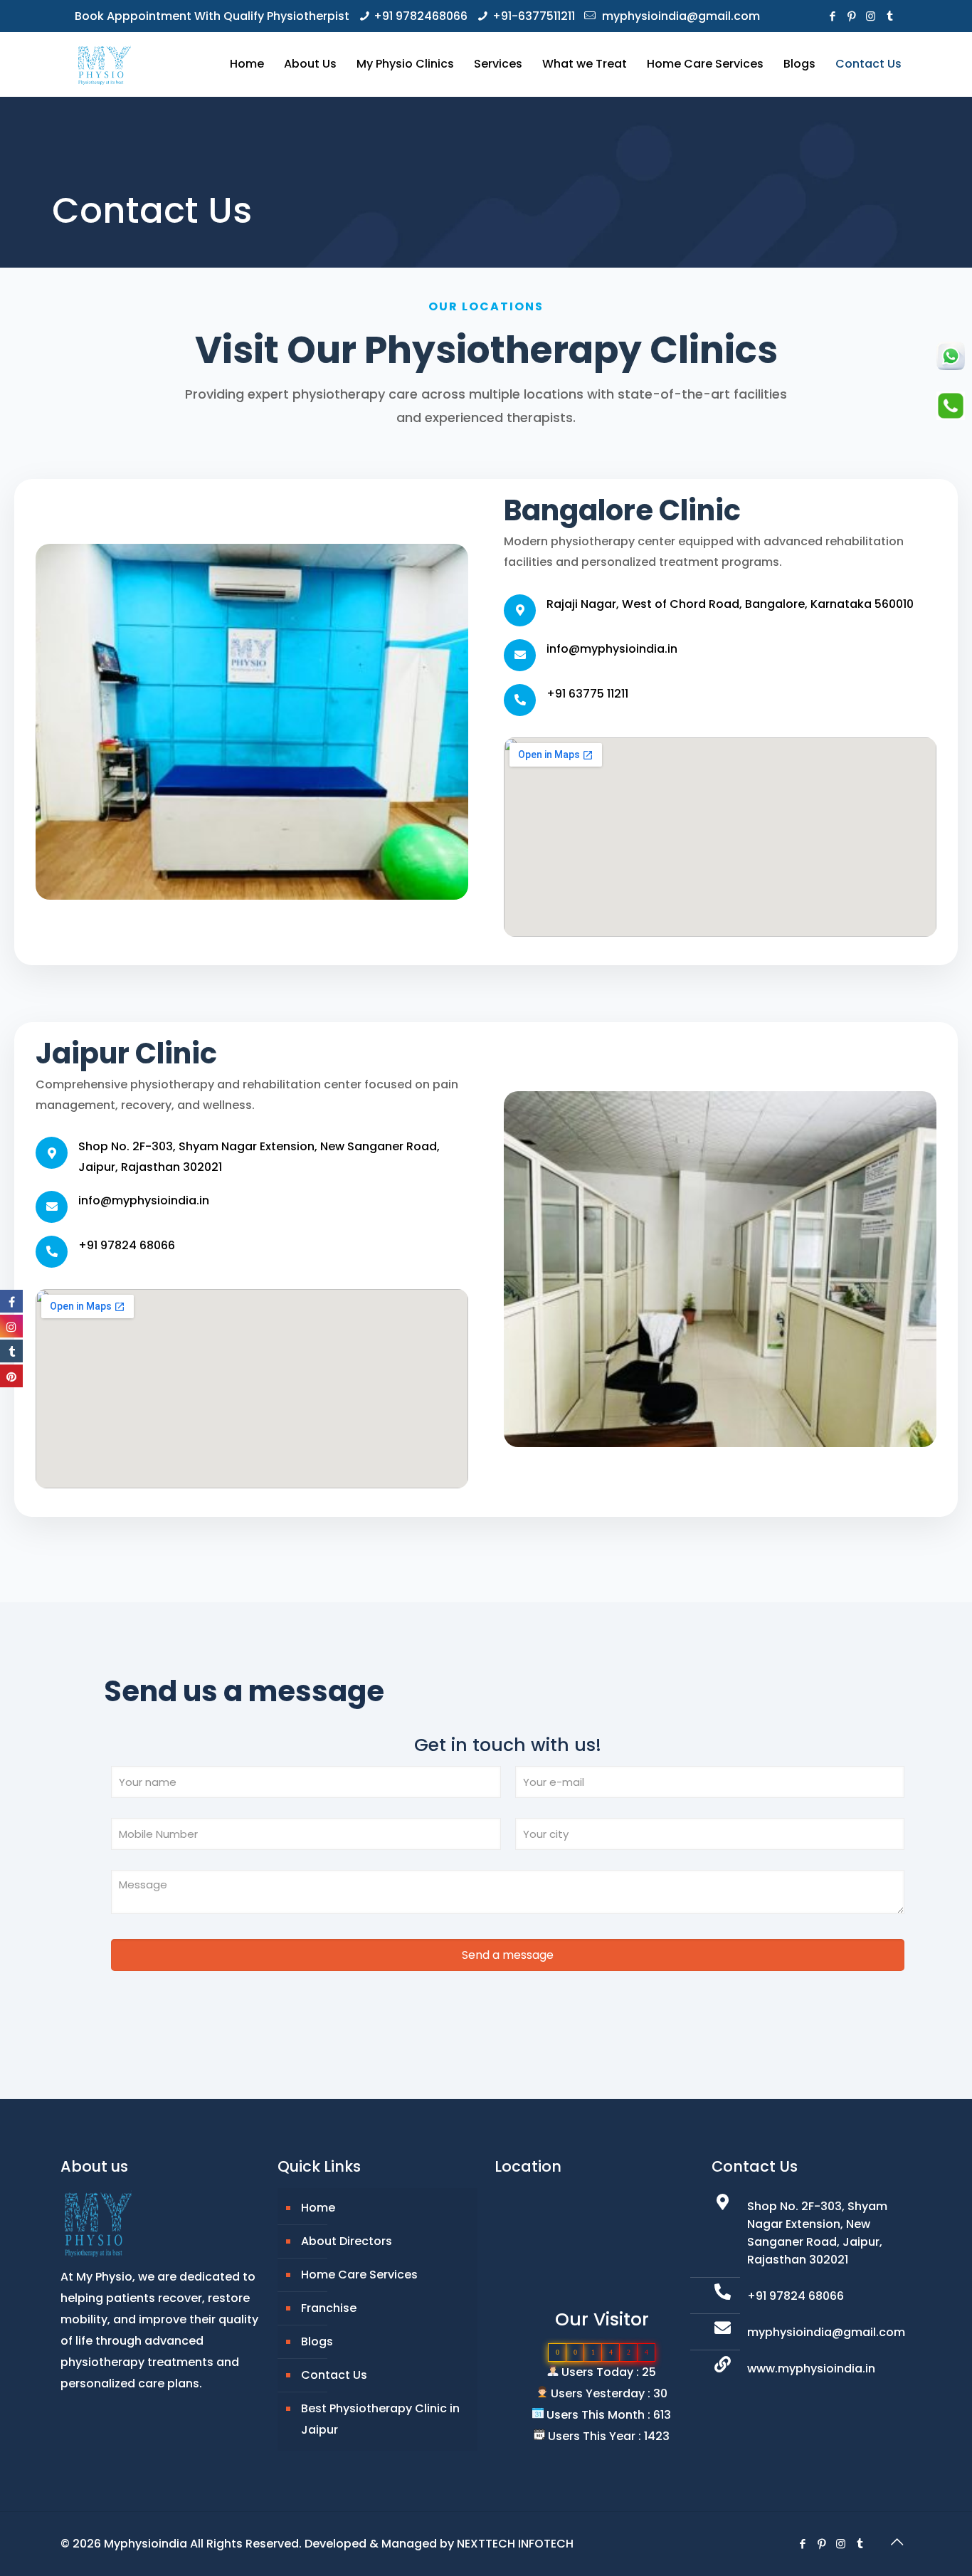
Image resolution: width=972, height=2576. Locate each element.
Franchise (329, 2308)
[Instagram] (871, 16)
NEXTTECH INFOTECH (515, 2544)
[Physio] (103, 64)
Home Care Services (359, 2275)
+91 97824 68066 (796, 2296)
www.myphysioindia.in (811, 2369)
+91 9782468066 (421, 16)
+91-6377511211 (534, 16)
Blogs (317, 2341)
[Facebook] (832, 16)
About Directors (347, 2241)
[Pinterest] (851, 16)
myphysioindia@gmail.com (680, 16)
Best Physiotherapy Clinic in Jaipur (380, 2419)
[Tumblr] (890, 16)
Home (318, 2208)
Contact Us (334, 2375)
